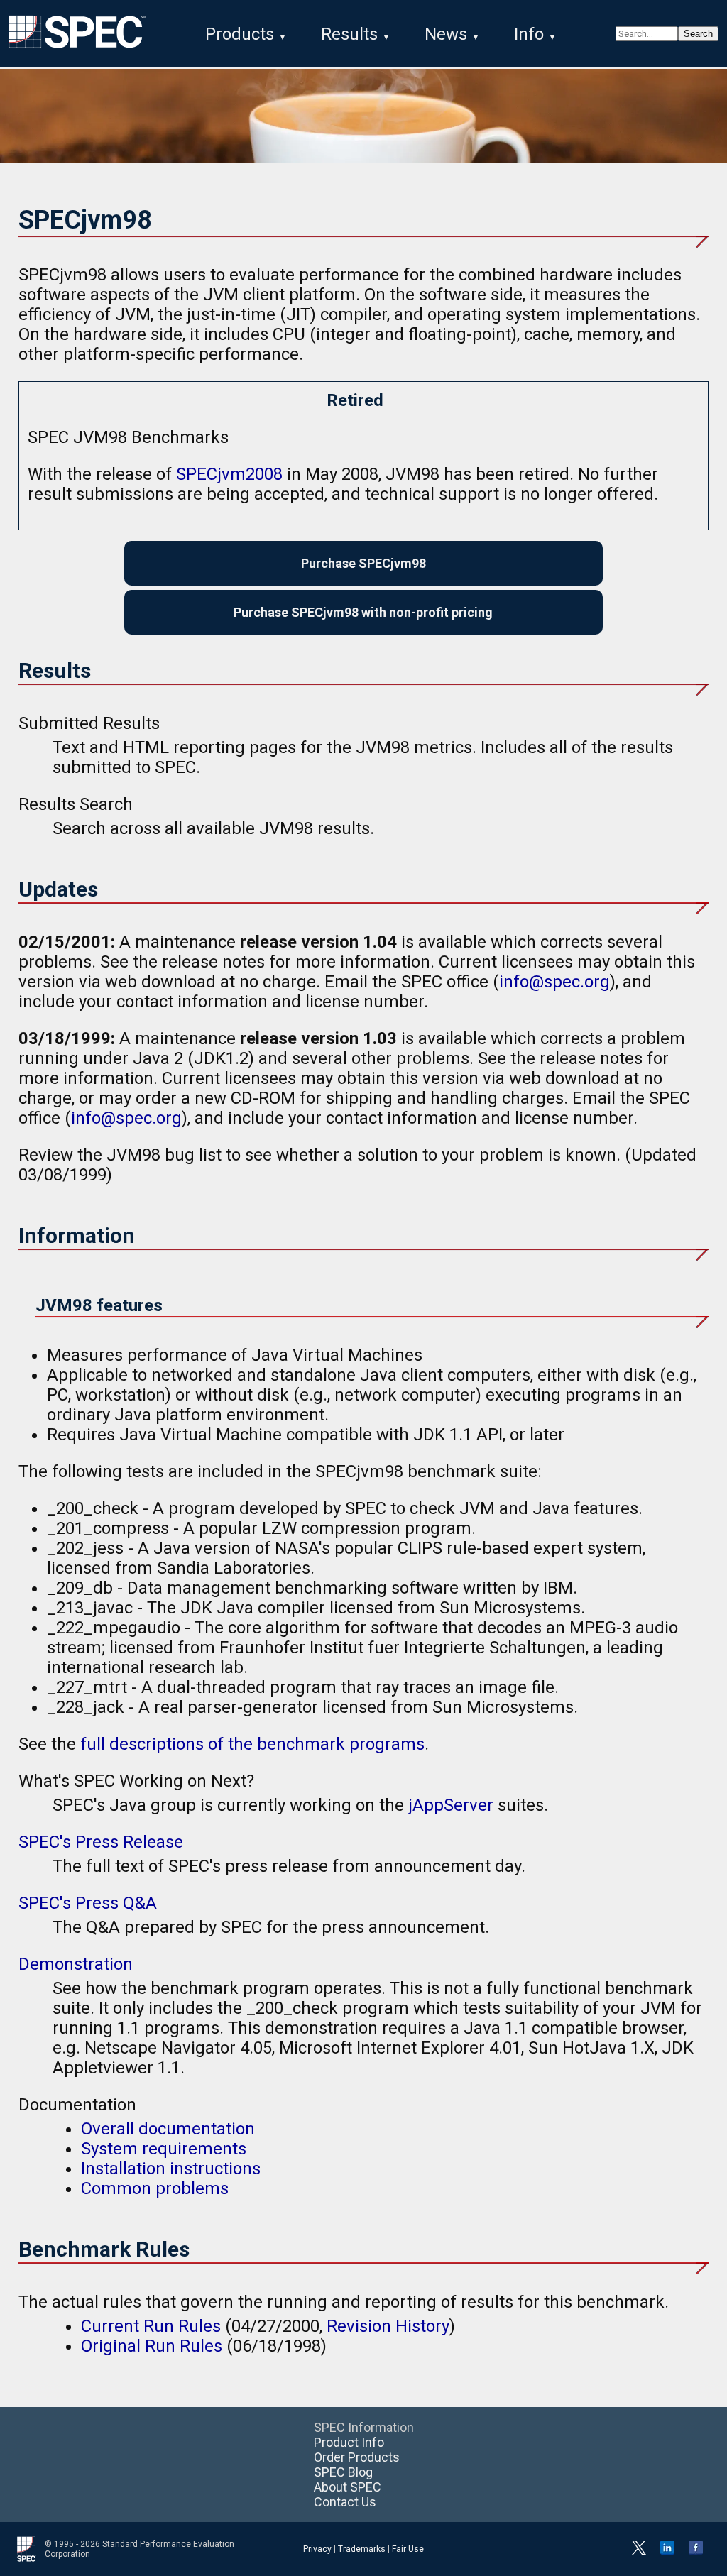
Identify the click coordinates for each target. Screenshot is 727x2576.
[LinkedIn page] (667, 2552)
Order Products (357, 2457)
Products (240, 34)
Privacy (317, 2549)
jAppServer (451, 1805)
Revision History (388, 2326)
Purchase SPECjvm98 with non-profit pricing (363, 612)
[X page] (639, 2552)
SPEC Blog (343, 2472)
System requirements (164, 2149)
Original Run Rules (152, 2346)
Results (349, 34)
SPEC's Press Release (101, 1842)
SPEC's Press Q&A (88, 1903)
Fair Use (408, 2549)
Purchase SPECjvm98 (363, 563)
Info (529, 34)
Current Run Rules (151, 2326)
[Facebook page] (696, 2552)
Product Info (349, 2442)
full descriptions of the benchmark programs (252, 1744)
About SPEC (348, 2487)
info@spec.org (554, 982)
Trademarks (362, 2549)
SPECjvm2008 (229, 474)
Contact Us (345, 2502)
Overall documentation (168, 2129)
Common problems (155, 2188)
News (446, 34)
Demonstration (76, 1964)
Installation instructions (171, 2169)
